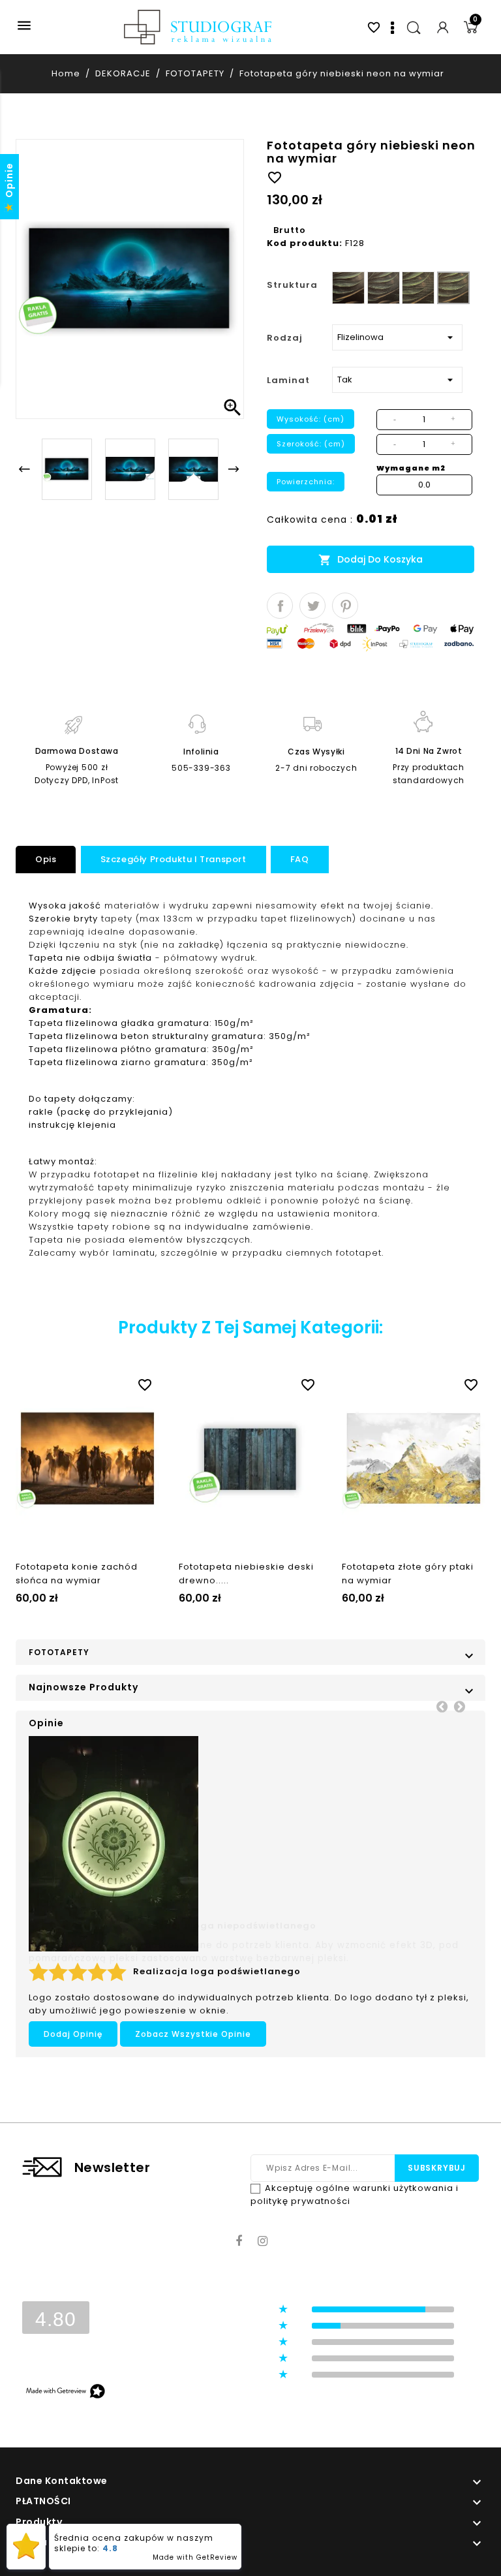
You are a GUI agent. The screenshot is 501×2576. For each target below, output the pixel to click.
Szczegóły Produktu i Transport (174, 859)
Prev (442, 1706)
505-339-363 (201, 768)
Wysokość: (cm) (311, 419)
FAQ (300, 859)
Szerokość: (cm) (311, 444)
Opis (46, 859)
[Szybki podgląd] (100, 1382)
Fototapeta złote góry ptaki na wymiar (408, 1574)
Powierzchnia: (306, 482)
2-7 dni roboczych (316, 768)
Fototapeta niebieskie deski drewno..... (246, 1574)
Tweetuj (312, 606)
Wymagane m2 (411, 468)
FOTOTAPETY (59, 1652)
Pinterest (345, 606)
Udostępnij (280, 606)
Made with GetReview (195, 2557)
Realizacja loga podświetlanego (217, 1971)
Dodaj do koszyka (371, 560)
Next (459, 1706)
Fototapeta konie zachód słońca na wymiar (77, 1574)
